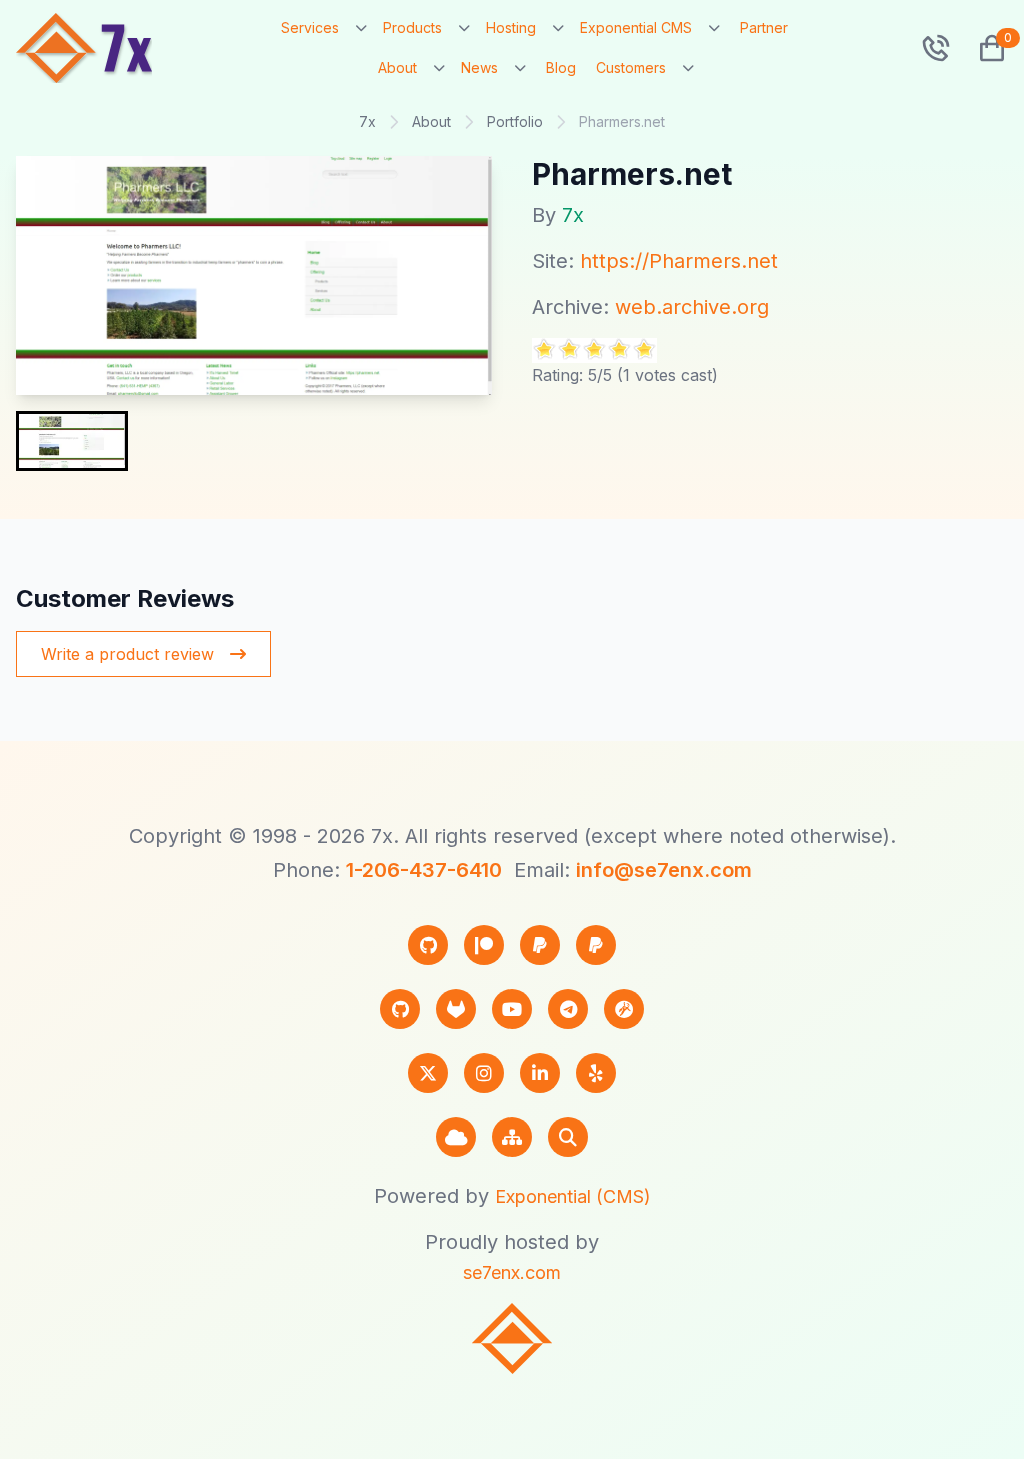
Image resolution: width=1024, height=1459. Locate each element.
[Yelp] (596, 1073)
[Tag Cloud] (456, 1137)
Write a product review (127, 654)
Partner (764, 27)
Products (412, 27)
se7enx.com (512, 1272)
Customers (631, 67)
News (479, 67)
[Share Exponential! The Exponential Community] (624, 1009)
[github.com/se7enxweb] (400, 1009)
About (397, 67)
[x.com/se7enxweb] (428, 1073)
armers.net (726, 261)
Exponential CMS (636, 27)
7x (367, 121)
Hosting (511, 27)
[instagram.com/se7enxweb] (484, 1073)
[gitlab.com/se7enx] (456, 1009)
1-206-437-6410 (424, 870)
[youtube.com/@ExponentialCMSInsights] (512, 1009)
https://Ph (627, 261)
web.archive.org (692, 307)
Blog (561, 67)
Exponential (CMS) (573, 1196)
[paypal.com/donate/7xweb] (596, 945)
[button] (984, 48)
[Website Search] (568, 1137)
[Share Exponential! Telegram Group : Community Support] (568, 1009)
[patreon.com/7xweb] (484, 945)
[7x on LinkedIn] (540, 1073)
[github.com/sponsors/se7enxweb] (428, 945)
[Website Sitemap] (512, 1137)
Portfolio (515, 121)
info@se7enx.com (664, 870)
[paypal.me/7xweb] (540, 945)
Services (310, 27)
